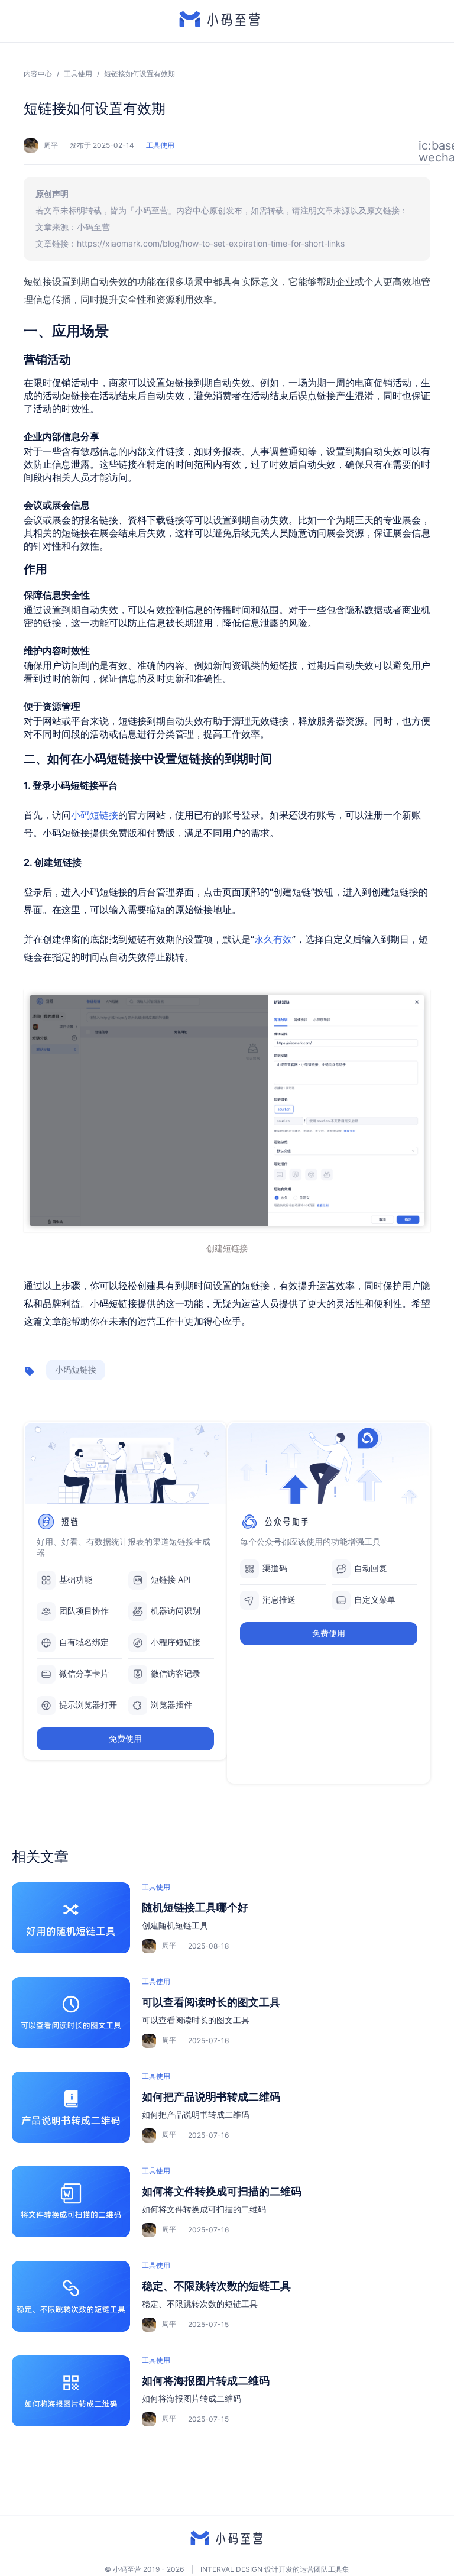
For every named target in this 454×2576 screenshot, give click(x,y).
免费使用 (125, 1738)
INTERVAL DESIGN (231, 2569)
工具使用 (78, 74)
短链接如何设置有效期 (140, 74)
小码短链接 (95, 815)
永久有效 (273, 939)
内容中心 (38, 74)
